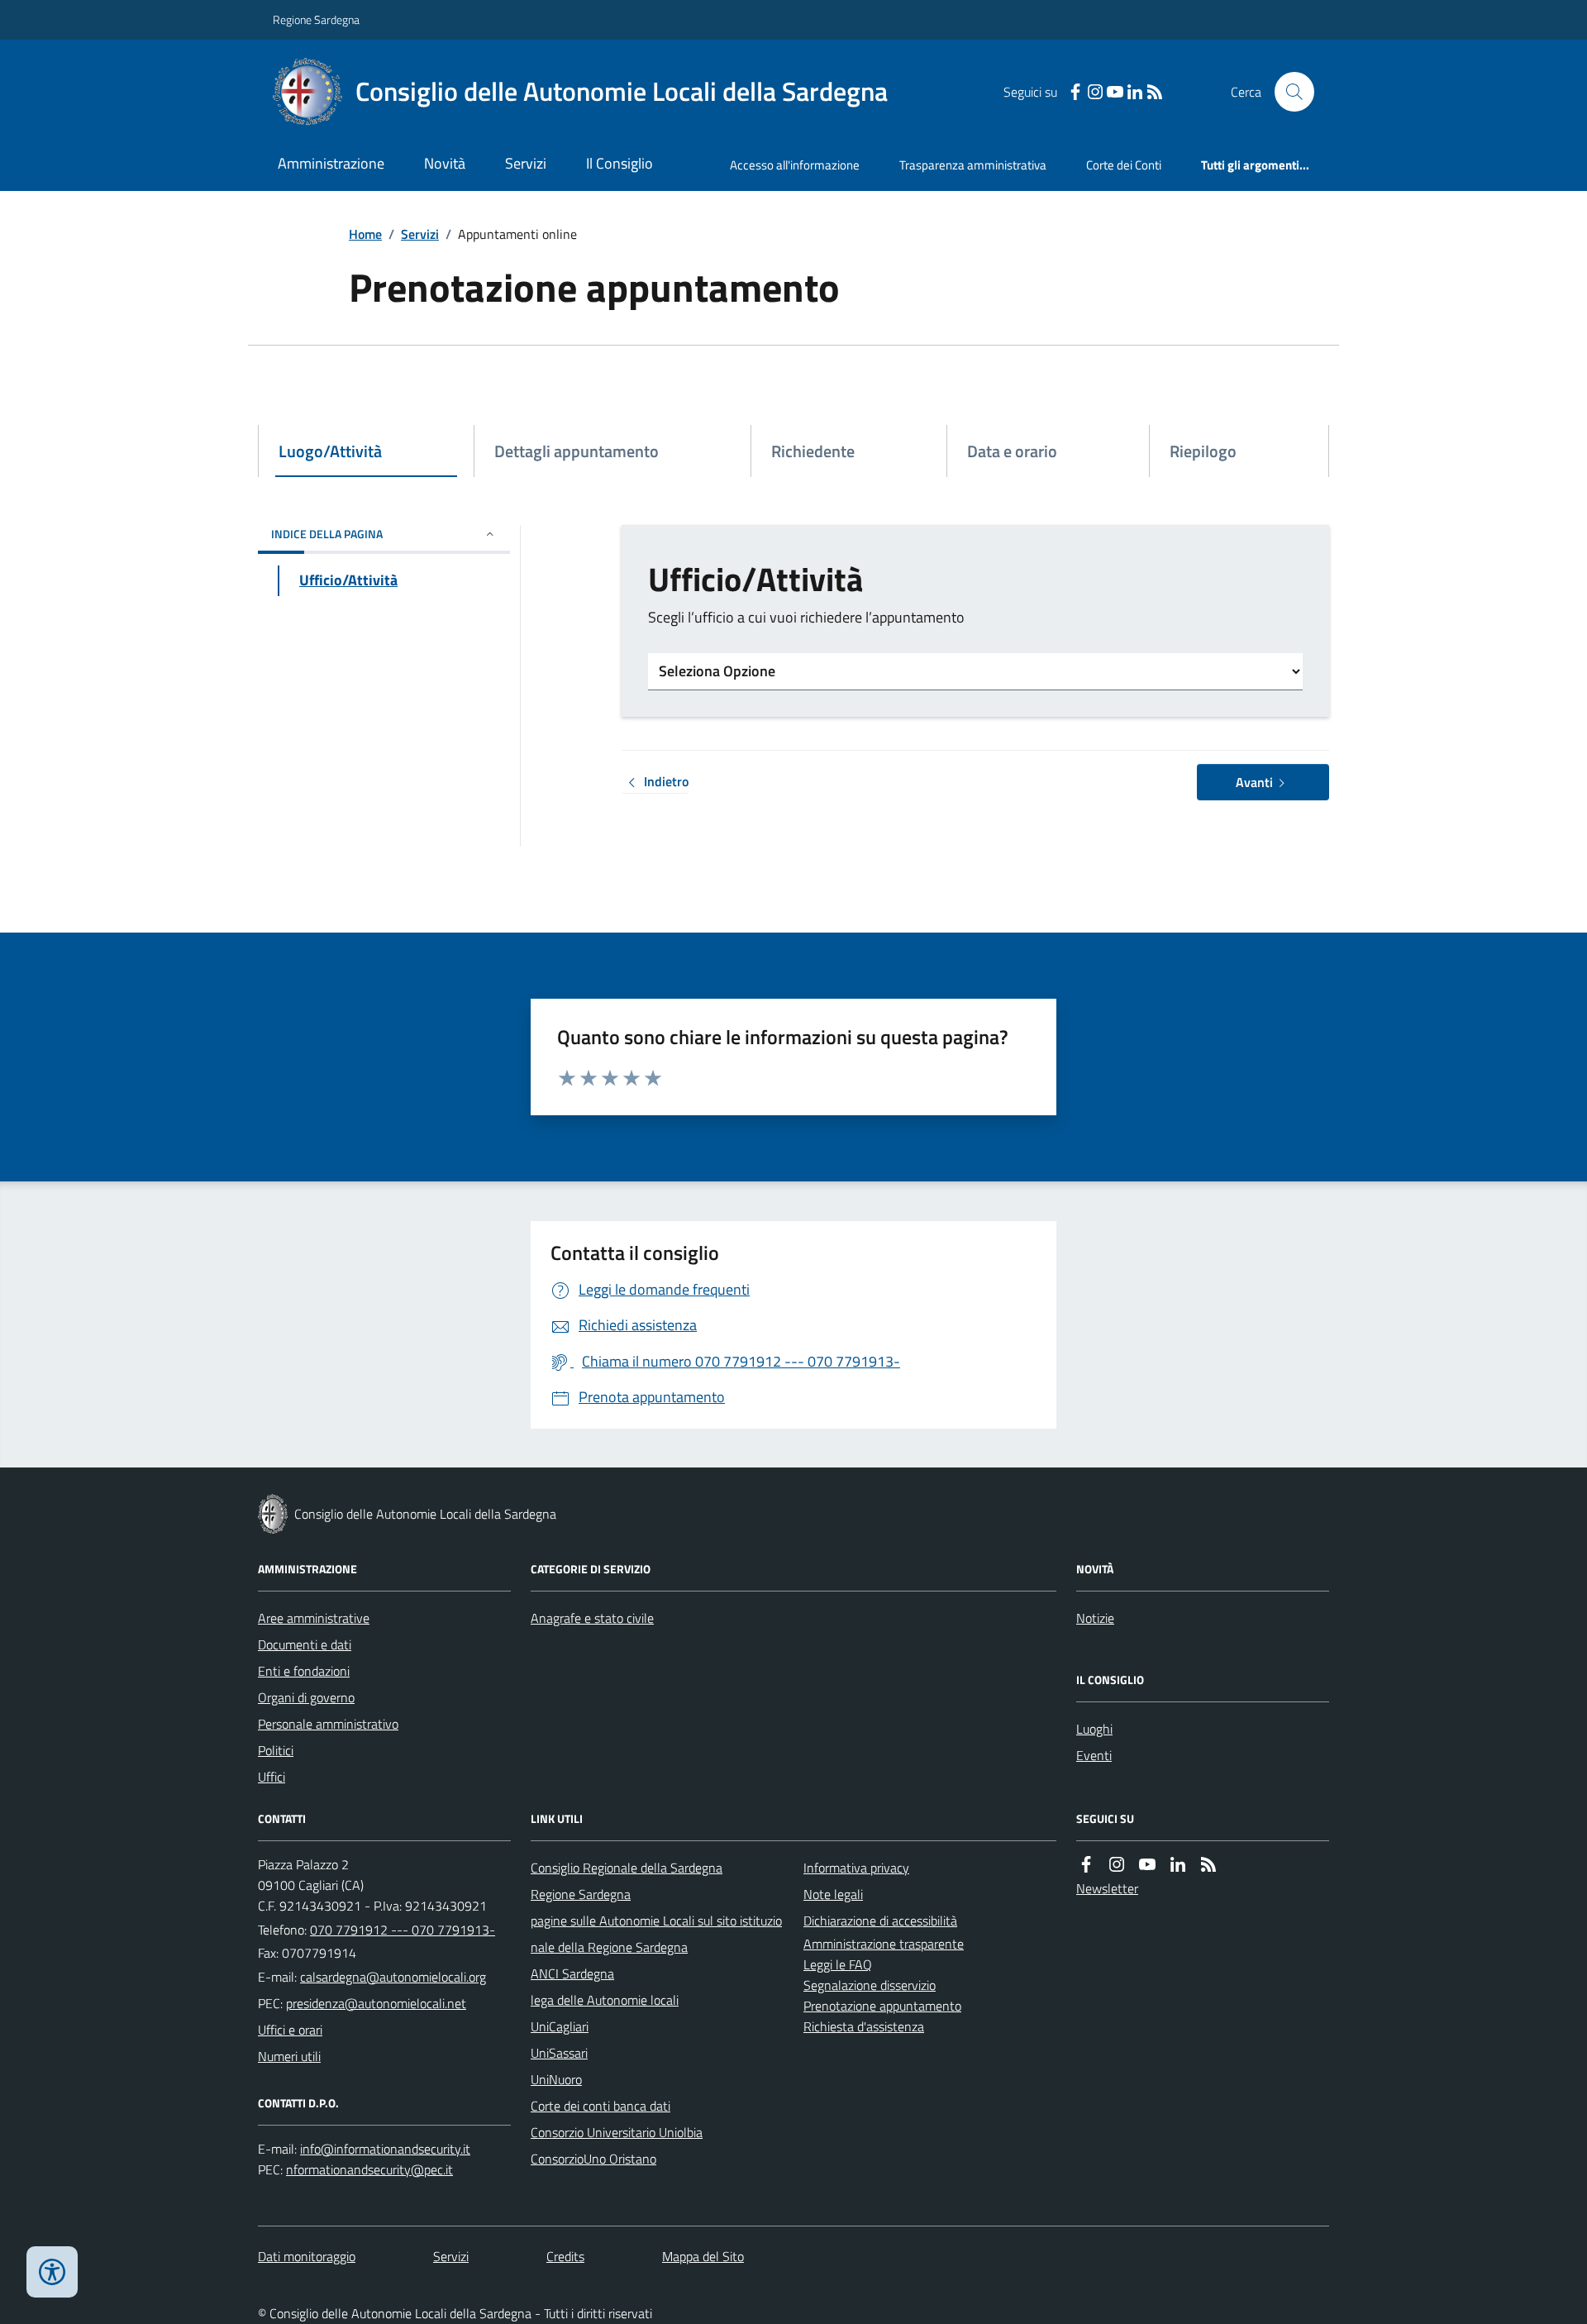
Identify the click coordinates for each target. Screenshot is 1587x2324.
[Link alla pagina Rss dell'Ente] (1208, 1865)
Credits (565, 2256)
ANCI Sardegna (572, 1973)
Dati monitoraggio (307, 2256)
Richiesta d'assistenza (864, 2026)
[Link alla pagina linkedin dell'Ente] (1178, 1865)
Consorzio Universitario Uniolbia (617, 2132)
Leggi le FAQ (838, 1964)
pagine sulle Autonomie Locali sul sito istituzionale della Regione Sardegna (656, 1934)
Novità (445, 163)
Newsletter (1107, 1888)
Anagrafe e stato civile (592, 1618)
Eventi (1094, 1755)
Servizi (526, 163)
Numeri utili (289, 2056)
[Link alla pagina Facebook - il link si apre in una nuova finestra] (1075, 92)
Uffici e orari (290, 2030)
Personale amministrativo (328, 1724)
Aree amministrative (314, 1618)
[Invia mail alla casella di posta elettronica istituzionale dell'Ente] (393, 1977)
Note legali (833, 1894)
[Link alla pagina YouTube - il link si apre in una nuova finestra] (1115, 92)
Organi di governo (306, 1697)
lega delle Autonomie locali (605, 2000)
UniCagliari (560, 2026)
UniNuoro (556, 2079)
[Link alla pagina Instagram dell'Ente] (1117, 1865)
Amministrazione (331, 163)
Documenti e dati (305, 1644)
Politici (276, 1750)
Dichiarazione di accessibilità (880, 1921)
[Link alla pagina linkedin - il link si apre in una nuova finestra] (1135, 92)
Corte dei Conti (1124, 165)
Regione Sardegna (316, 19)
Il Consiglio (620, 163)
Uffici (272, 1777)
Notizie (1095, 1618)
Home (365, 234)
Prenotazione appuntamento (882, 2006)
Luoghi (1094, 1729)
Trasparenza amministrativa (973, 165)
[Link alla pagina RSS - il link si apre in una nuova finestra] (1155, 92)
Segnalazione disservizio (870, 1985)
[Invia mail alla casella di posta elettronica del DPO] (385, 2149)
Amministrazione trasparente (884, 1944)
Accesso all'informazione (795, 165)
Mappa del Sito (703, 2256)
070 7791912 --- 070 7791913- (403, 1930)
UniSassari (559, 2053)
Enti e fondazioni (304, 1671)
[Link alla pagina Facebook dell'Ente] (1086, 1865)
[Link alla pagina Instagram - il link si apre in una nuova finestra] (1095, 92)
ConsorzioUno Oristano (593, 2159)
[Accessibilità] (52, 2272)
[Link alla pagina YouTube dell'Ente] (1147, 1865)
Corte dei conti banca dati (600, 2106)
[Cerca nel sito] (1288, 92)
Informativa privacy (856, 1868)
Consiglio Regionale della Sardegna (627, 1868)
